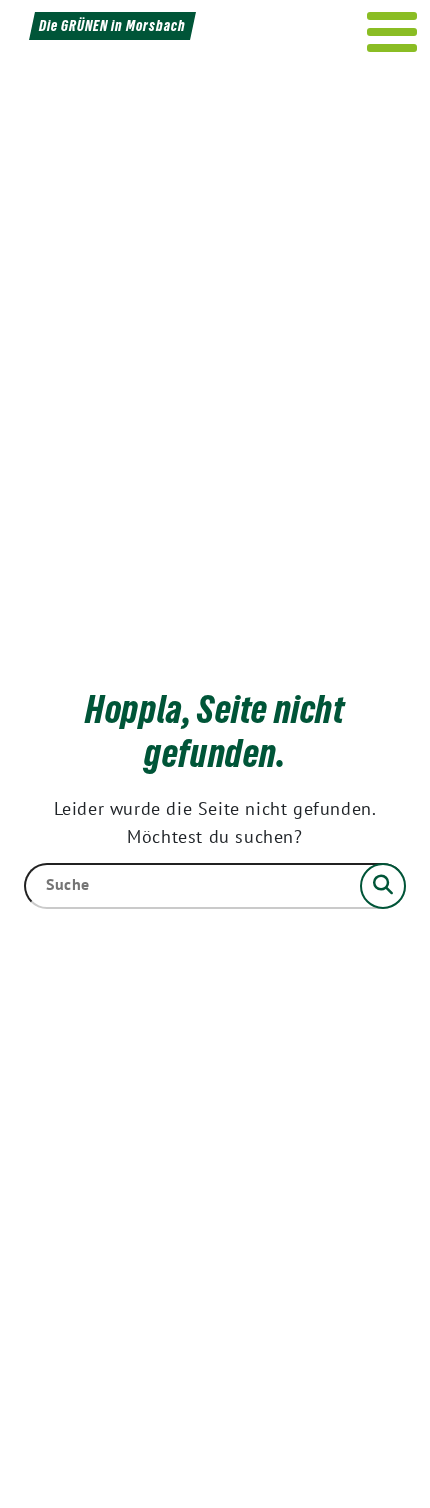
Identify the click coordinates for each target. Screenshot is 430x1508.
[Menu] (392, 32)
